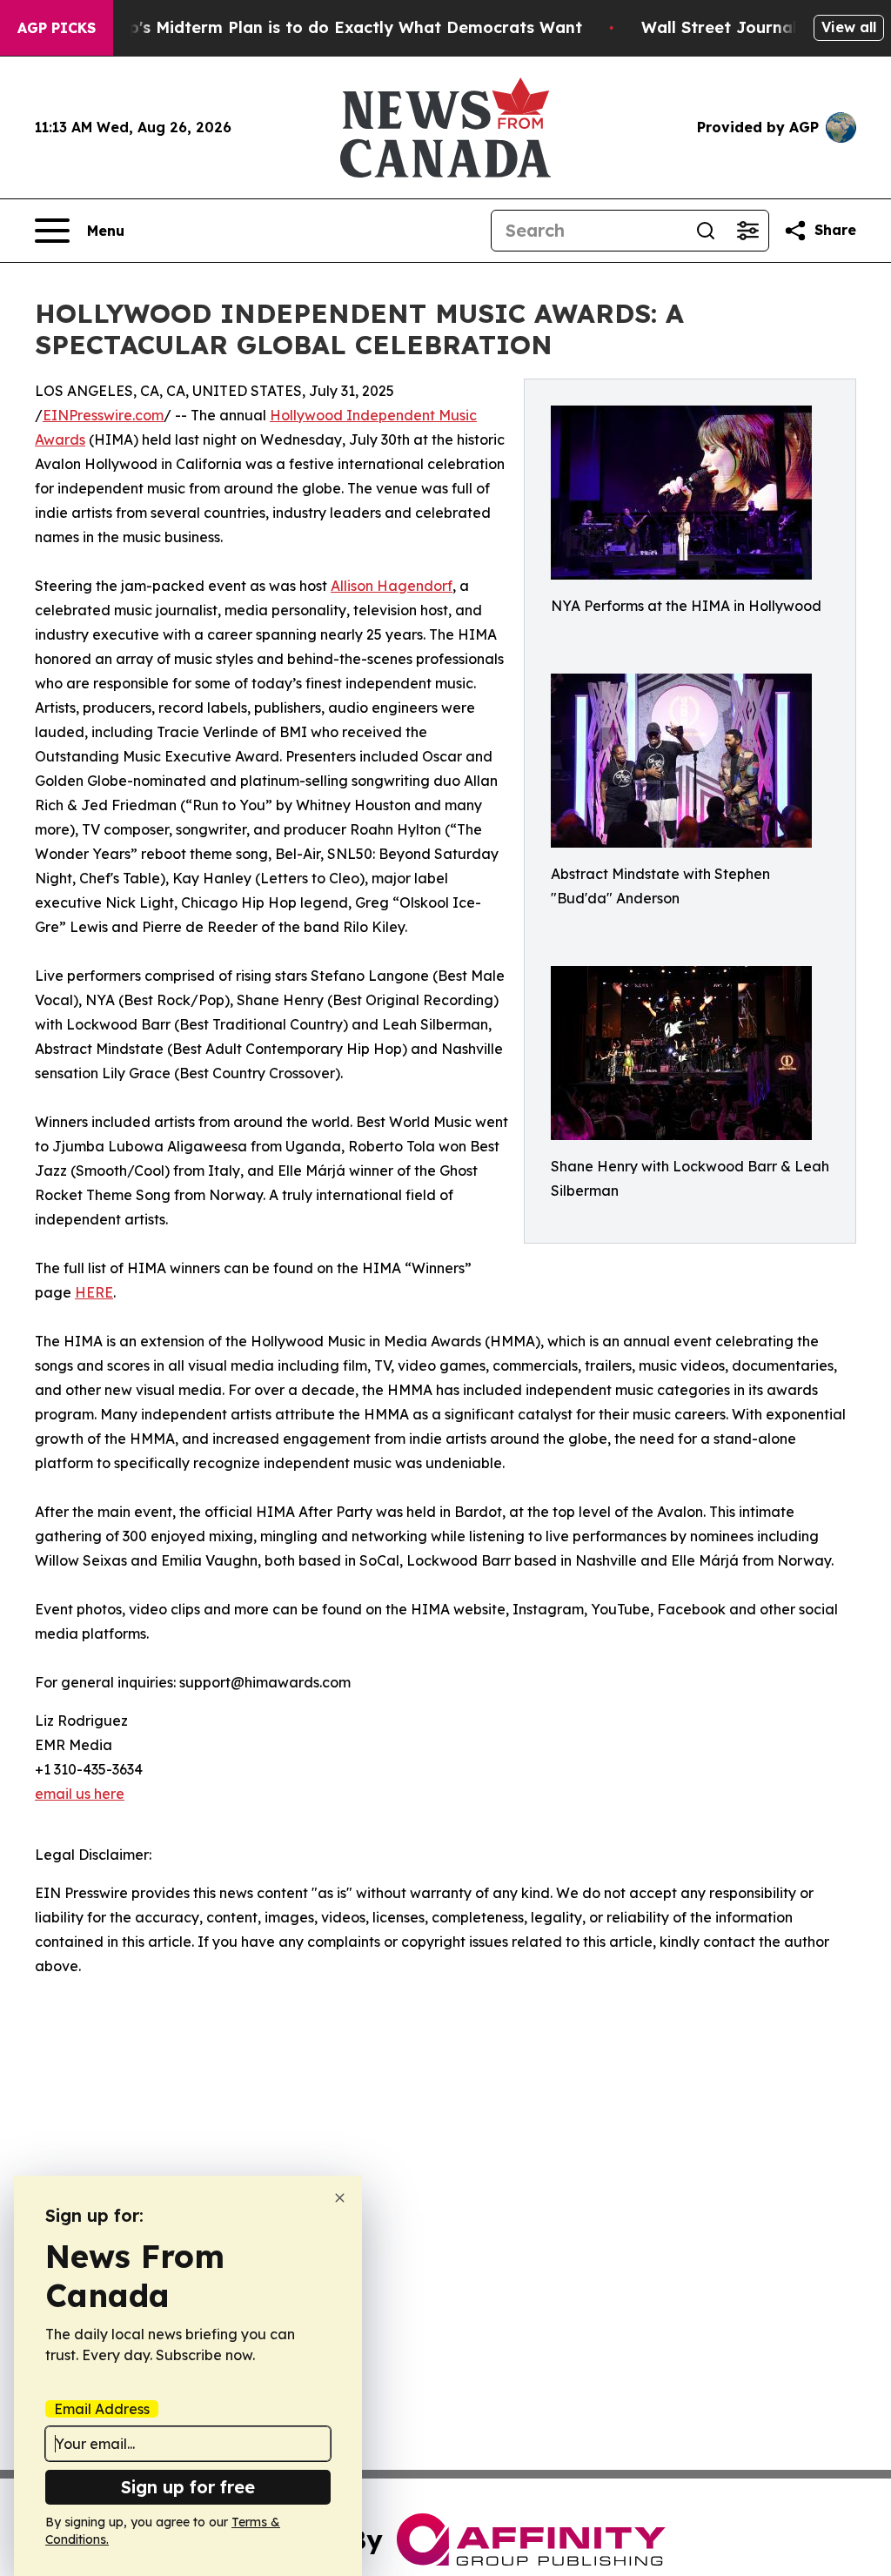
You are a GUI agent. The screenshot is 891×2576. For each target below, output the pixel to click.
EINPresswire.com (103, 415)
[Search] (706, 231)
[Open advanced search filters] (747, 231)
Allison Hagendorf (392, 586)
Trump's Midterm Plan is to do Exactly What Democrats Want (335, 27)
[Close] (340, 2198)
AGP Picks (57, 28)
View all (849, 27)
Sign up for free (188, 2487)
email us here (80, 1794)
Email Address (102, 2409)
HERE (94, 1292)
